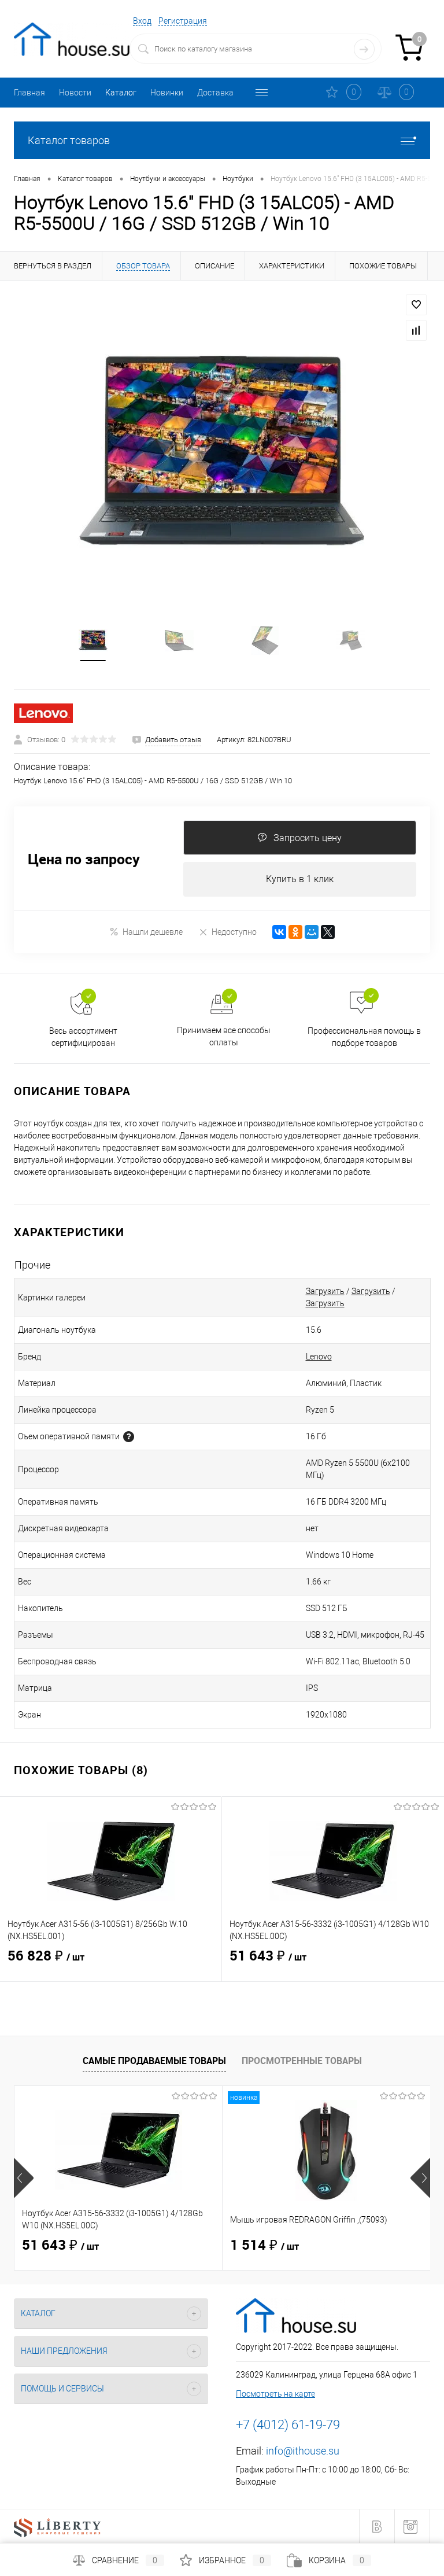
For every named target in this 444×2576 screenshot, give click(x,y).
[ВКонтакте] (279, 932)
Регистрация (183, 21)
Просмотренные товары (302, 2061)
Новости (75, 93)
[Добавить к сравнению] (416, 330)
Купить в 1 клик (300, 879)
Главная (29, 93)
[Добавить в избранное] (416, 305)
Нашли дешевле (153, 932)
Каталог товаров (69, 140)
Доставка (215, 93)
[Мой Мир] (312, 932)
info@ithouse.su (303, 2451)
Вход (142, 21)
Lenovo (319, 1357)
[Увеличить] (222, 453)
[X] (328, 932)
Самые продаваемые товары (154, 2061)
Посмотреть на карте (275, 2394)
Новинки (167, 93)
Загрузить (325, 1291)
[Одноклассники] (295, 932)
